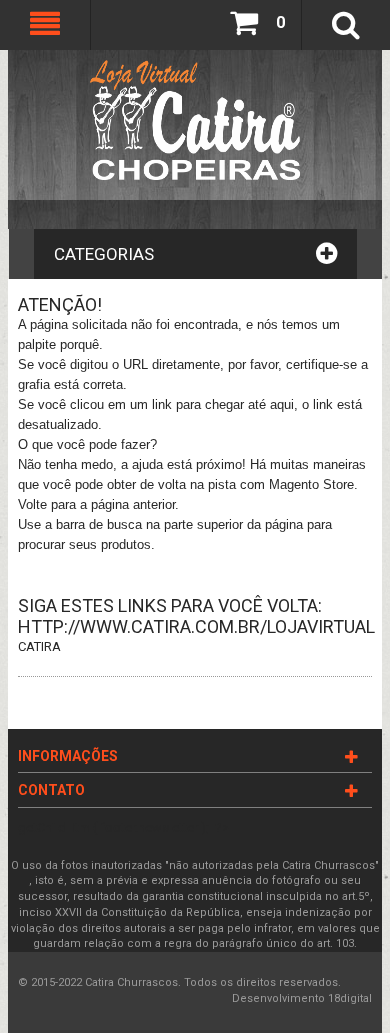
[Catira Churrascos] (194, 120)
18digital (350, 998)
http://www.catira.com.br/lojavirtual (196, 626)
